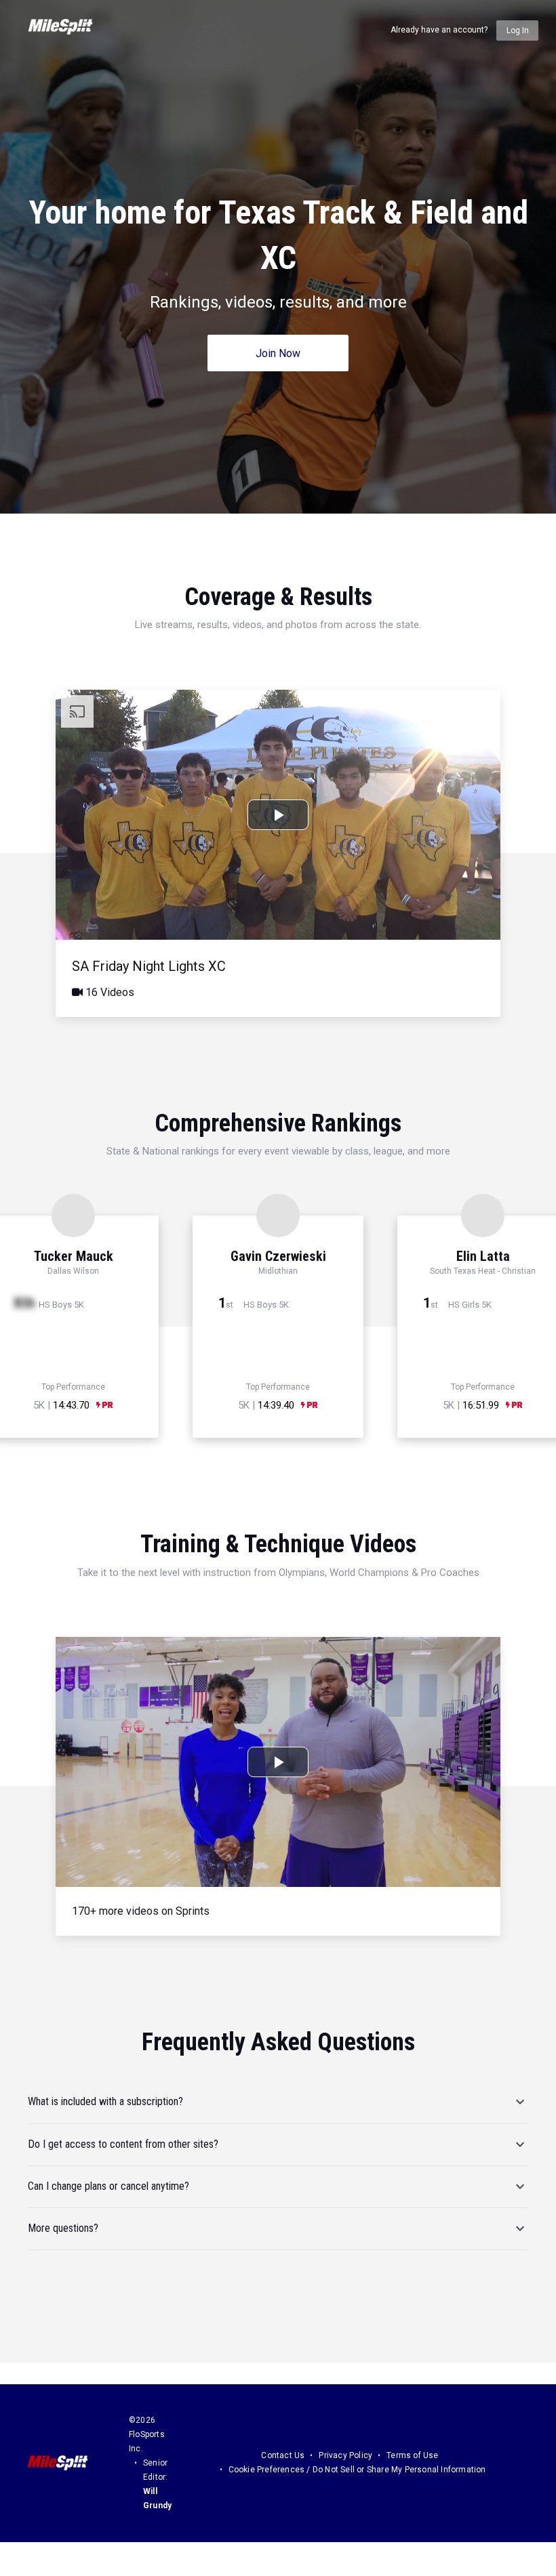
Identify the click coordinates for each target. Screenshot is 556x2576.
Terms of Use (412, 2455)
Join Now (278, 353)
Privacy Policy (345, 2455)
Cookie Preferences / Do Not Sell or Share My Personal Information (357, 2470)
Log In (518, 30)
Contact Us (283, 2455)
